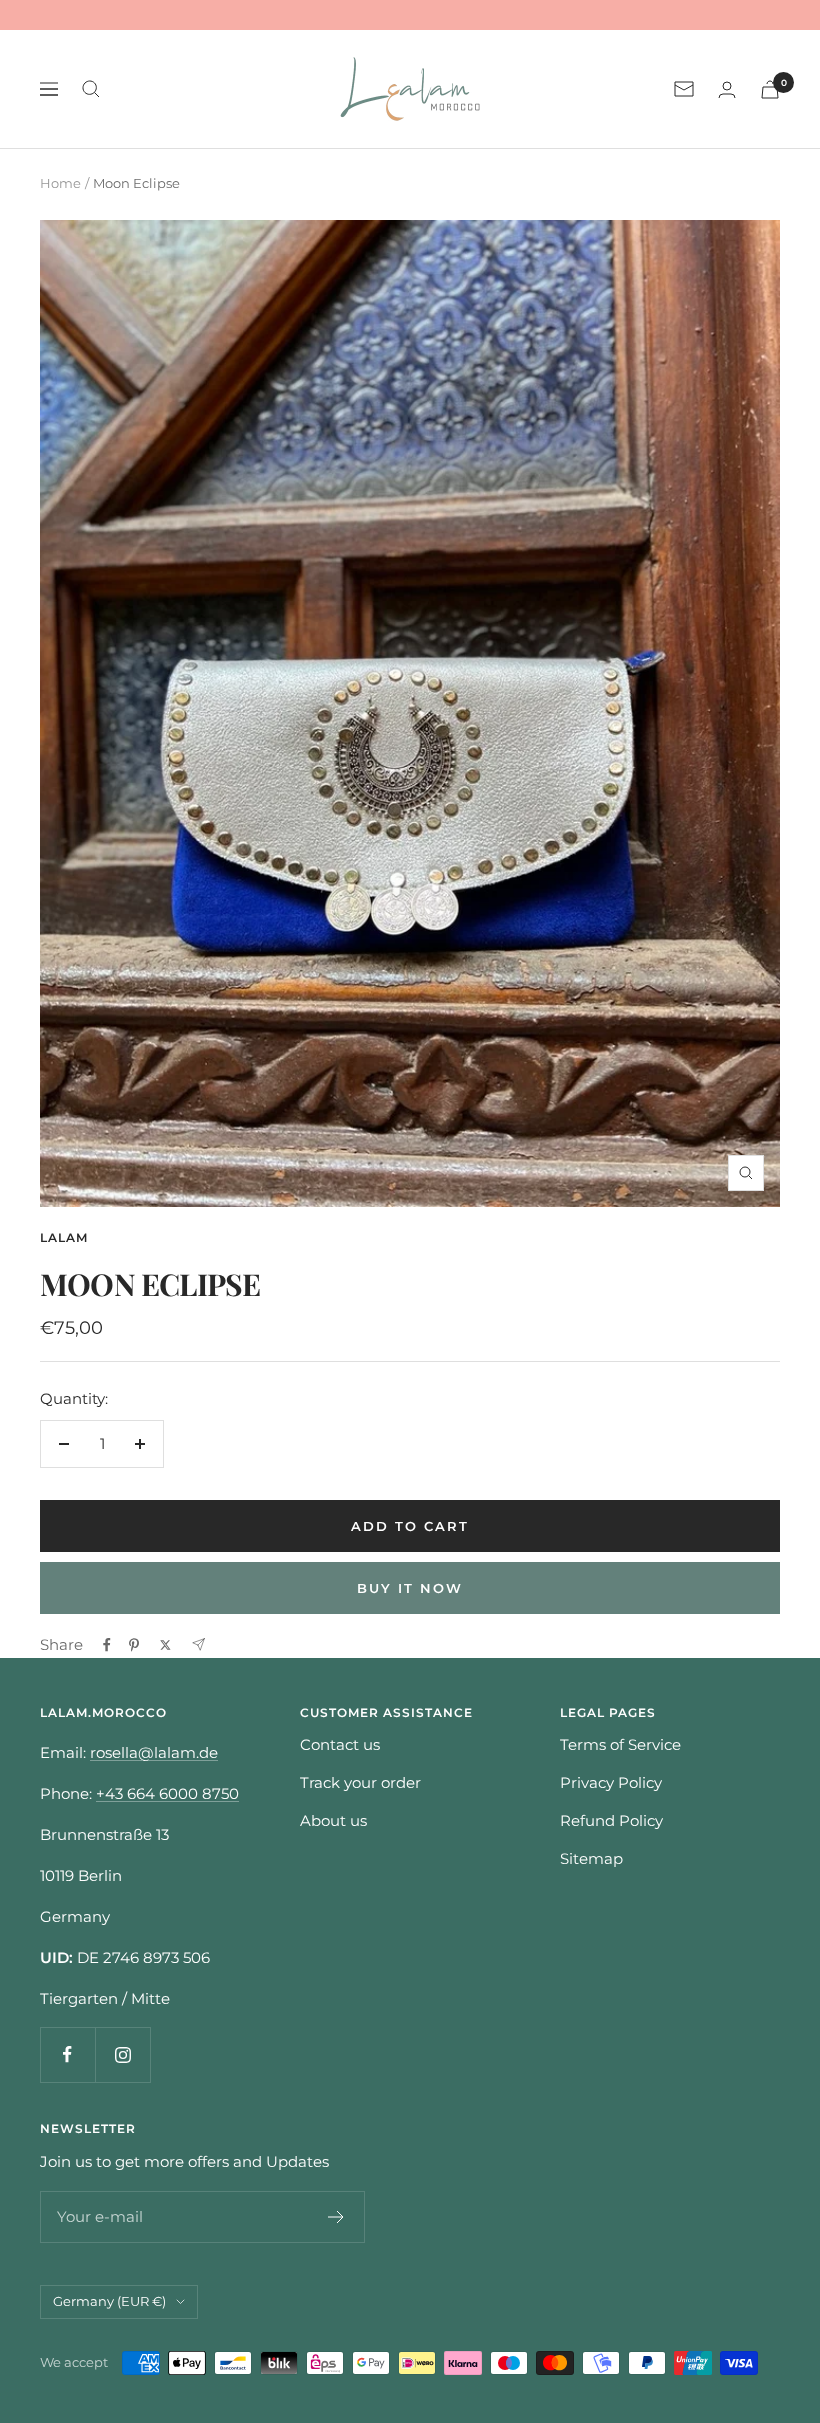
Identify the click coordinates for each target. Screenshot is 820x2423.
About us (333, 1820)
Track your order (360, 1782)
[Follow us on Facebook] (67, 2054)
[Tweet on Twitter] (165, 1645)
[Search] (91, 89)
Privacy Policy (611, 1782)
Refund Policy (611, 1820)
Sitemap (591, 1858)
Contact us (340, 1744)
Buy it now (410, 1588)
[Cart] (770, 89)
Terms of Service (620, 1744)
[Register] (336, 2217)
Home (60, 183)
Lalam (64, 1237)
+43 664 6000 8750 (167, 1793)
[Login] (727, 89)
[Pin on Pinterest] (134, 1645)
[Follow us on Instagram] (122, 2054)
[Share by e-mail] (198, 1644)
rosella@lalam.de (154, 1752)
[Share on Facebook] (107, 1645)
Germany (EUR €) (109, 2301)
